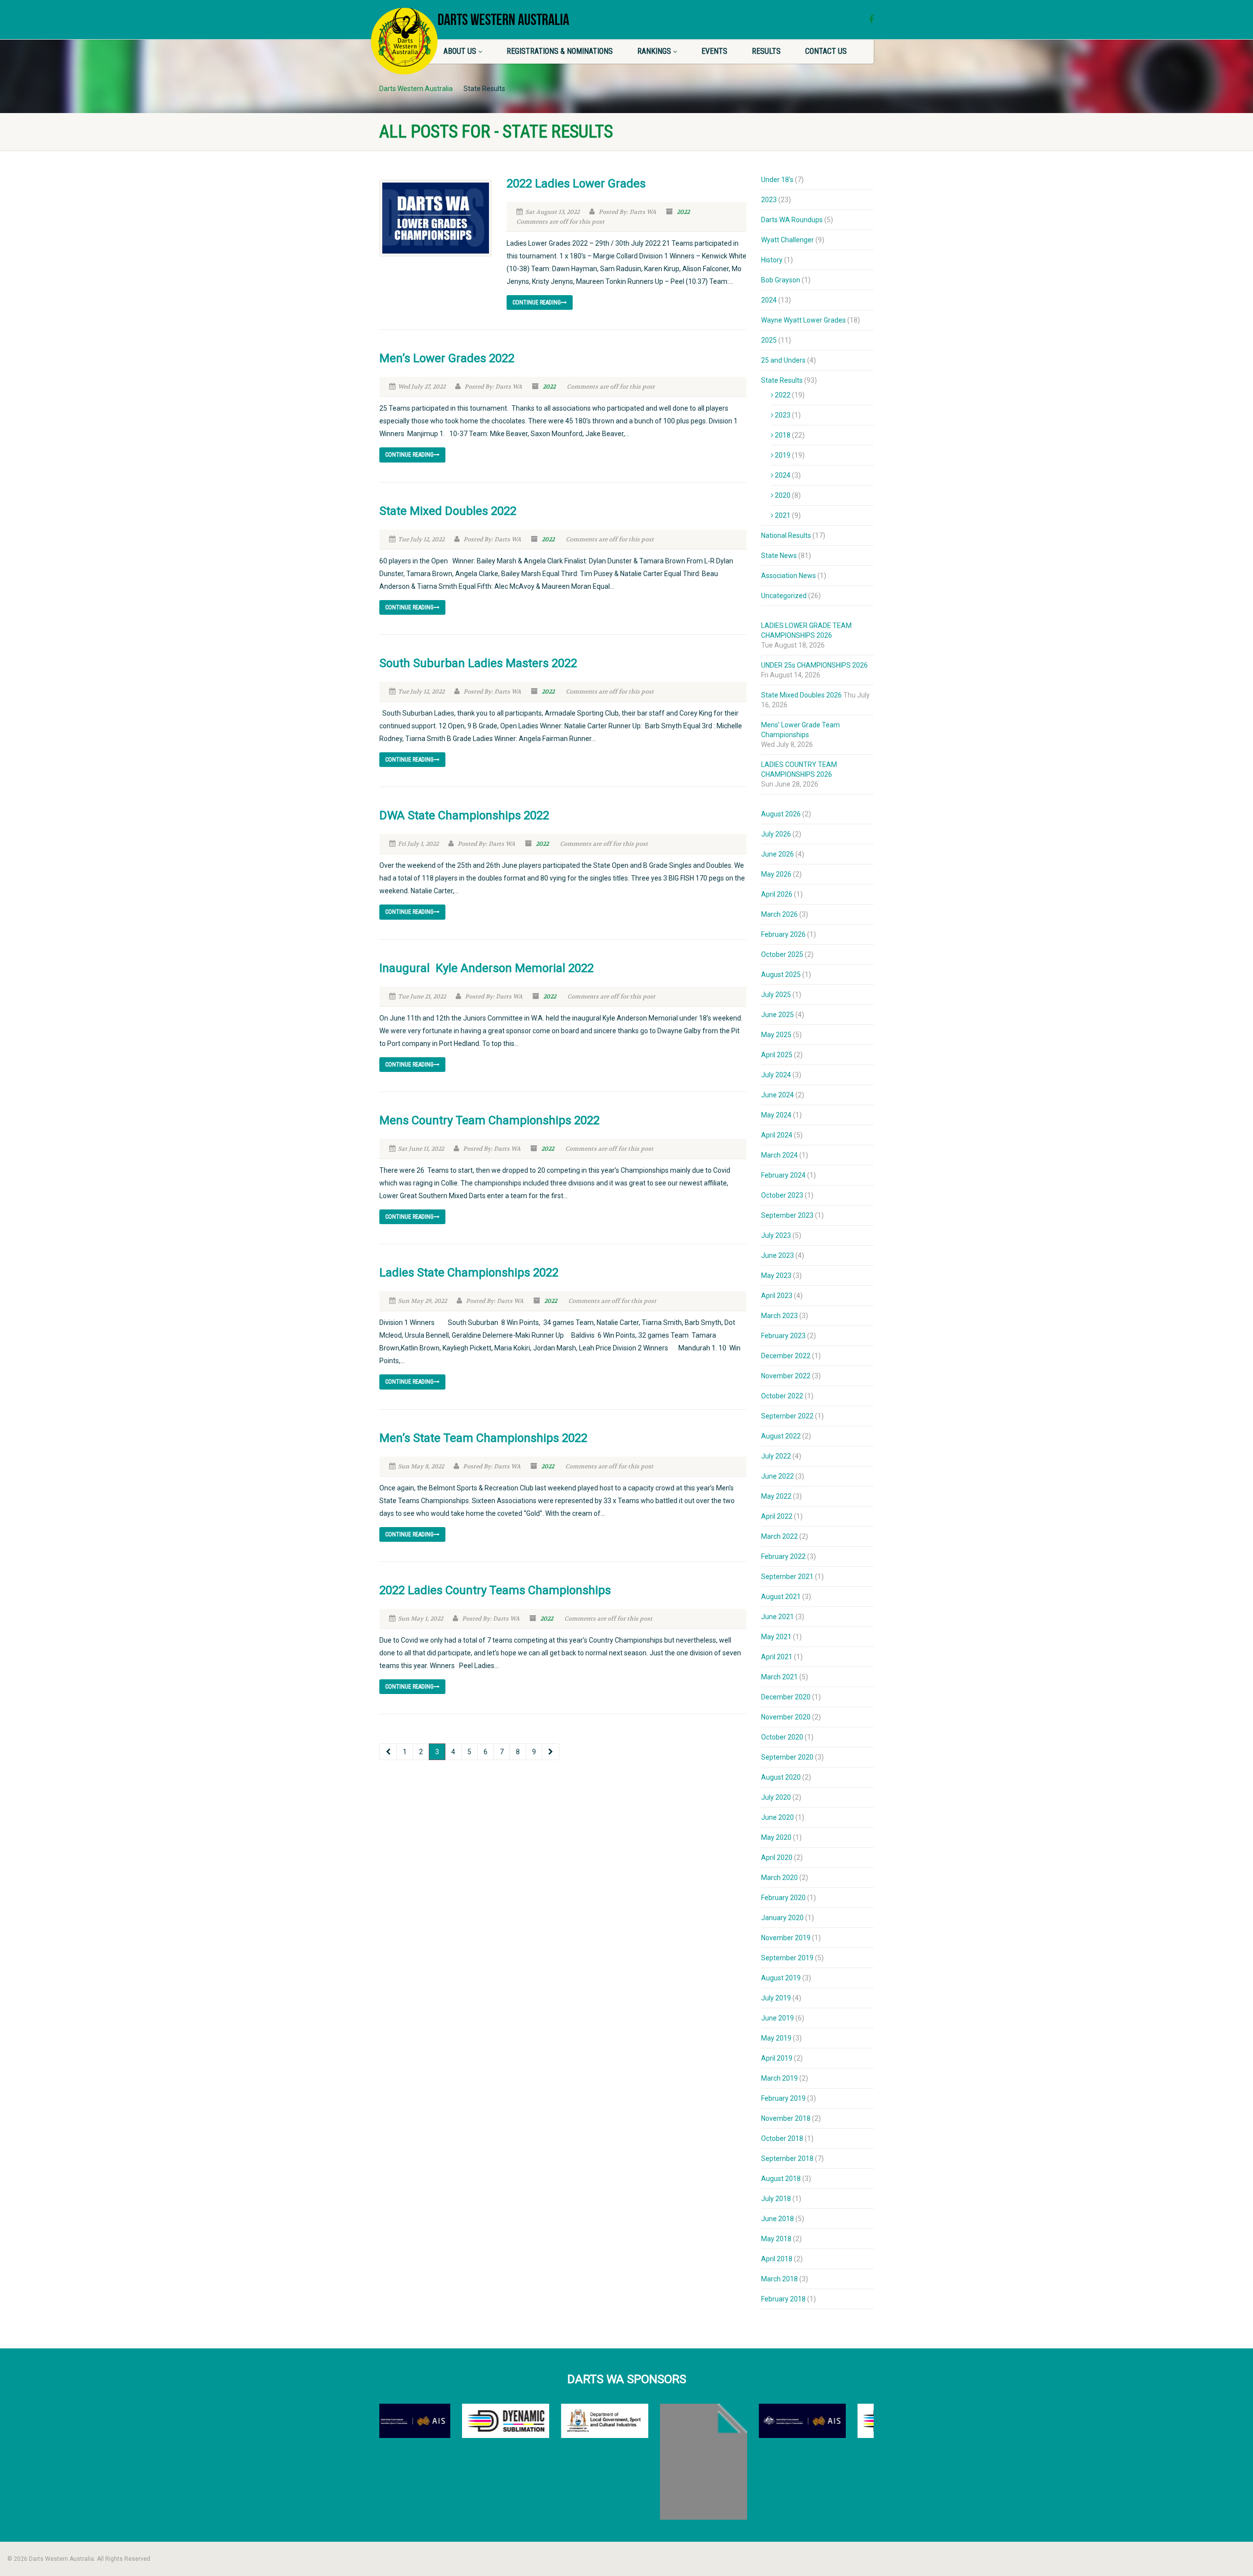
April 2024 (777, 1135)
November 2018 (786, 2118)
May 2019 (776, 2038)
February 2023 (783, 1336)
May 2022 (776, 1496)
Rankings (654, 51)
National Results (786, 535)
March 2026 (779, 914)
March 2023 (779, 1316)
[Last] (551, 1752)
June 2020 (777, 1817)
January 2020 (782, 1918)
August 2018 (781, 2179)
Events (714, 51)
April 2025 (777, 1055)
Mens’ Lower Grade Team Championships (801, 730)
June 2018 (777, 2219)
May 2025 (776, 1035)
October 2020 (782, 1737)
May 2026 (776, 874)
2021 (783, 515)
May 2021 (776, 1637)
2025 (769, 340)
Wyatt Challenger (788, 240)
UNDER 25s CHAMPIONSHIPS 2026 (814, 665)
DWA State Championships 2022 (464, 815)
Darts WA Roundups (792, 220)
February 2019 (783, 2098)
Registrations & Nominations (560, 51)
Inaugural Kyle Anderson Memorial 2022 (487, 968)
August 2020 (781, 1777)
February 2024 (783, 1175)
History (772, 260)
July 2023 (776, 1235)
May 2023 (776, 1276)
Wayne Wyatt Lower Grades (803, 320)
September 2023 (787, 1215)
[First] (388, 1752)
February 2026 (783, 934)
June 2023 (777, 1255)
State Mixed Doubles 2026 (801, 695)
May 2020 (776, 1837)
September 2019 (787, 1958)
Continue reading (537, 302)
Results (766, 51)
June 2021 (777, 1617)
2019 (783, 455)
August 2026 (781, 814)
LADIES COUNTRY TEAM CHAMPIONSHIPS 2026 (799, 769)
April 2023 (777, 1296)
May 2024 (776, 1115)
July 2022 (776, 1456)
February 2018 (783, 2299)
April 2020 (777, 1857)
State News (779, 556)
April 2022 (777, 1516)
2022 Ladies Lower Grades (576, 184)
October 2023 (782, 1195)
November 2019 (786, 1938)
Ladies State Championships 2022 (469, 1273)
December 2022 (786, 1356)
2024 (769, 300)
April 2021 (777, 1657)
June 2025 (777, 1015)
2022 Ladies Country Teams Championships (495, 1590)
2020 (783, 495)
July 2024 (776, 1075)
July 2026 (776, 834)
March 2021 (779, 1677)
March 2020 (779, 1878)
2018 (783, 435)
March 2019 (779, 2078)
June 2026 (777, 854)
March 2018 (779, 2279)
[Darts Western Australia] (404, 41)
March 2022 (779, 1536)
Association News (789, 576)
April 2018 (777, 2259)
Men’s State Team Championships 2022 (483, 1438)
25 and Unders (783, 360)
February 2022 (783, 1556)
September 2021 (787, 1577)
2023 (769, 200)
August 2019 (781, 1978)
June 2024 (777, 1095)
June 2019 (777, 2018)
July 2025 (776, 995)
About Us (460, 51)
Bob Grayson (781, 280)
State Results (782, 380)
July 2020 (776, 1797)
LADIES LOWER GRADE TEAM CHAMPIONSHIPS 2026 (806, 630)
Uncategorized (784, 596)
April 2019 (777, 2058)
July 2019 (776, 1998)
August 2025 (781, 975)
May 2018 (776, 2239)
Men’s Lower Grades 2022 (447, 358)
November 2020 (786, 1717)
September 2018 (787, 2158)
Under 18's (777, 180)
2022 (683, 212)
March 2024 (779, 1155)
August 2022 (781, 1436)
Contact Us (826, 51)
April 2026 (777, 894)
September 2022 (787, 1416)
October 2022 (782, 1396)
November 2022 (786, 1376)
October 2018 (782, 2138)
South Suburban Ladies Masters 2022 (478, 663)
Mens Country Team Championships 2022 (489, 1120)
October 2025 (782, 954)
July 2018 (776, 2199)
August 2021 (781, 1597)
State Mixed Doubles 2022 (448, 511)
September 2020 (787, 1757)
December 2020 (786, 1697)
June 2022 (777, 1476)
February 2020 (783, 1898)
